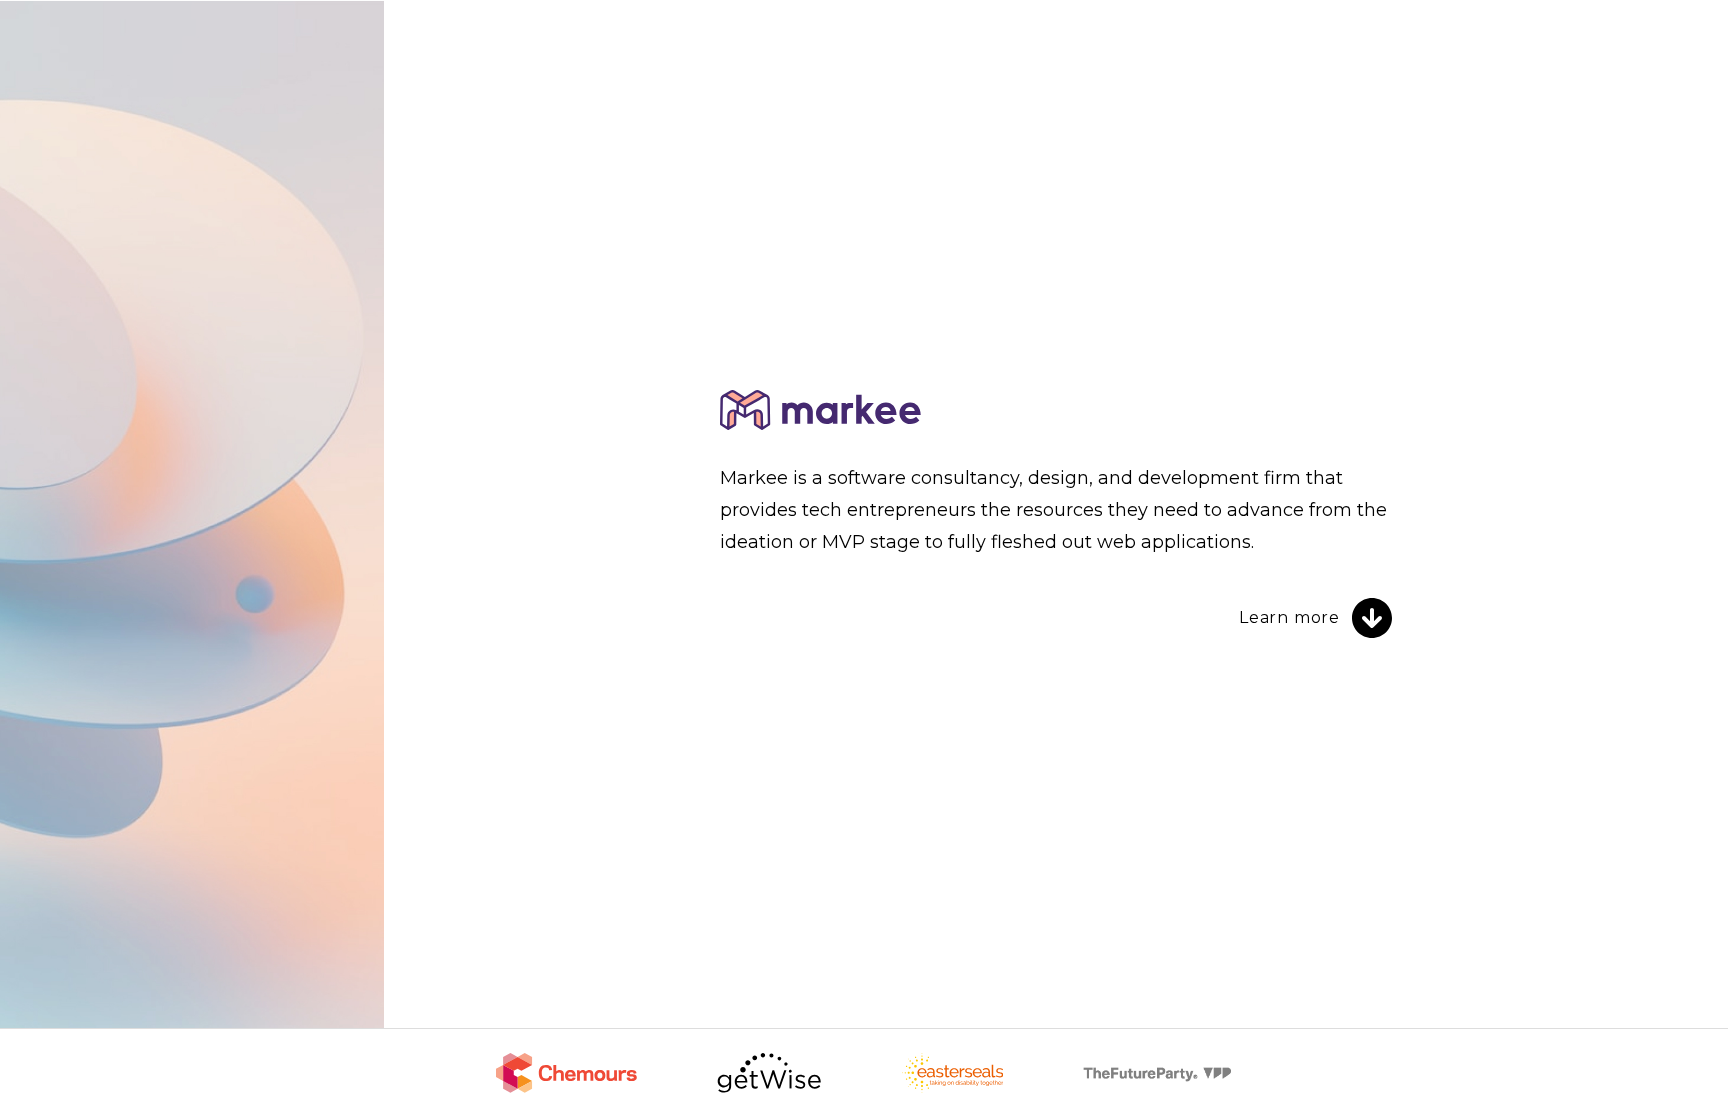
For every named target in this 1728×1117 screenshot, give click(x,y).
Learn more (1289, 617)
